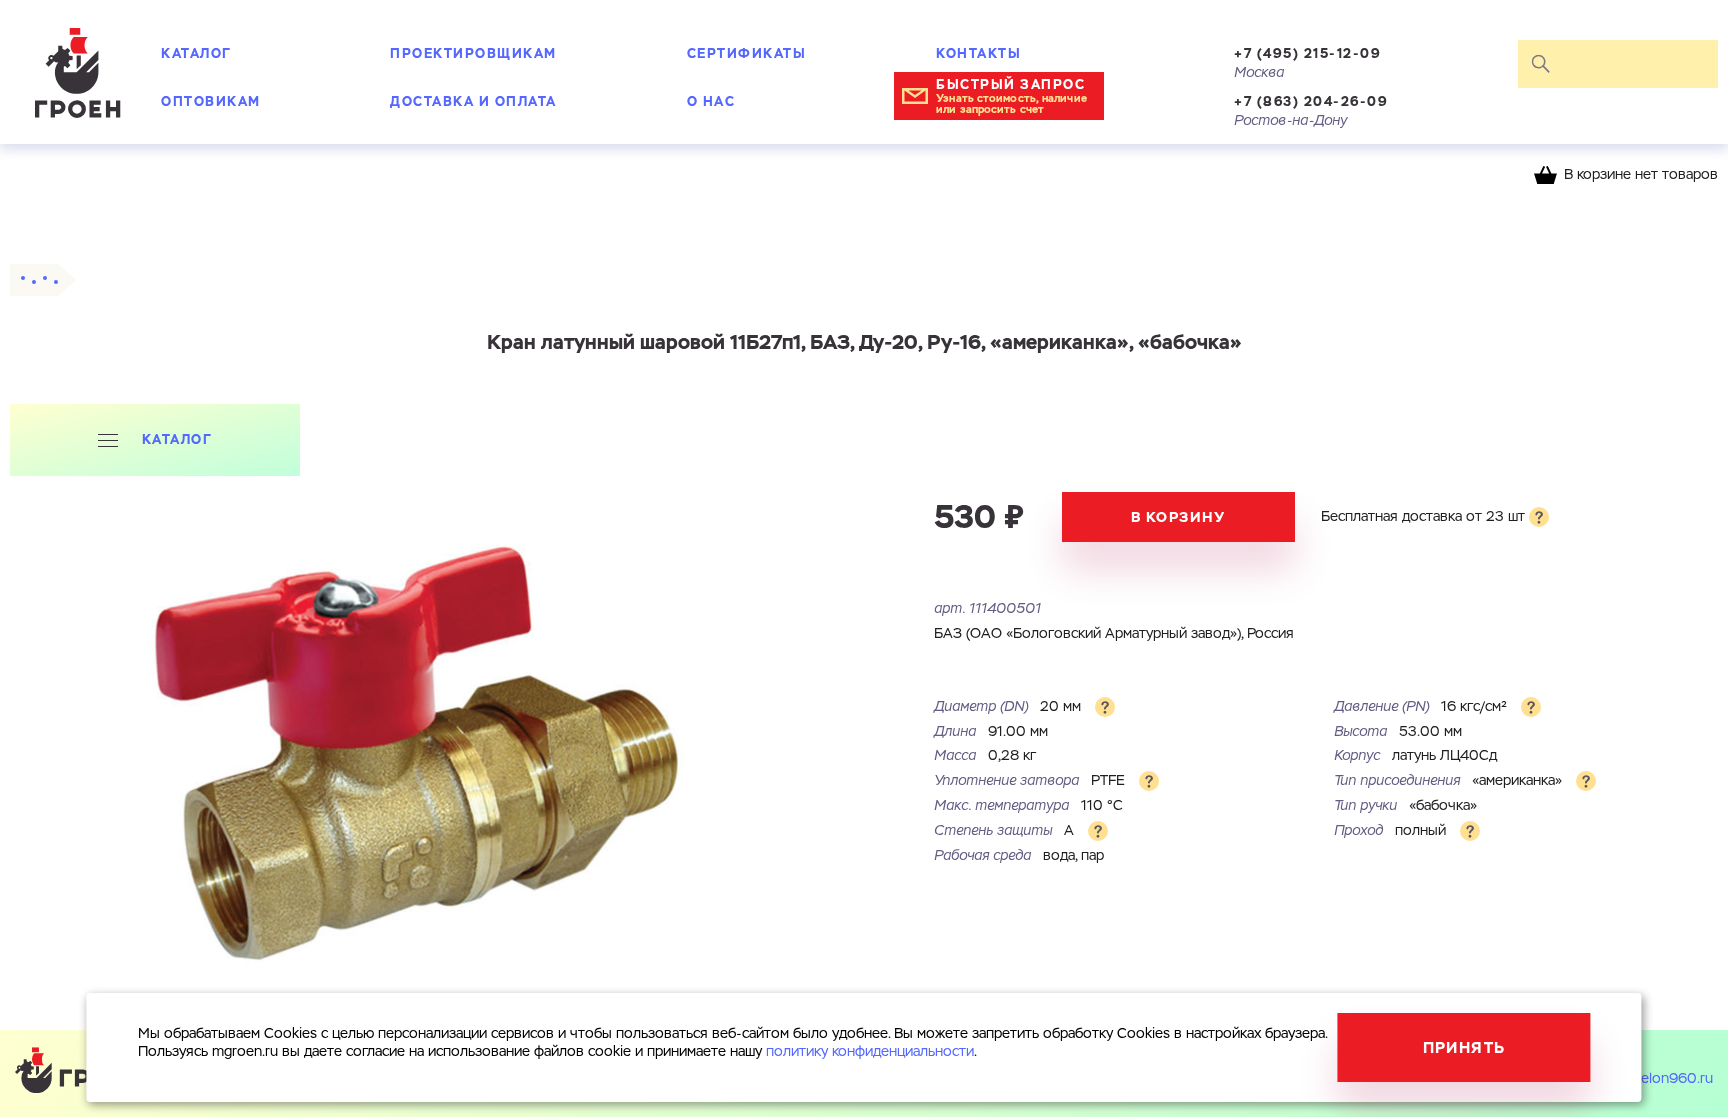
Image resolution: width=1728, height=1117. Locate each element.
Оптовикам (211, 101)
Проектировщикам (473, 53)
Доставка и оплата (473, 101)
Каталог (196, 53)
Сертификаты (747, 53)
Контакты (978, 53)
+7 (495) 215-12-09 (1307, 53)
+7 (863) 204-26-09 (1311, 101)
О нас (711, 101)
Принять (1464, 1047)
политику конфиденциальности (870, 1052)
